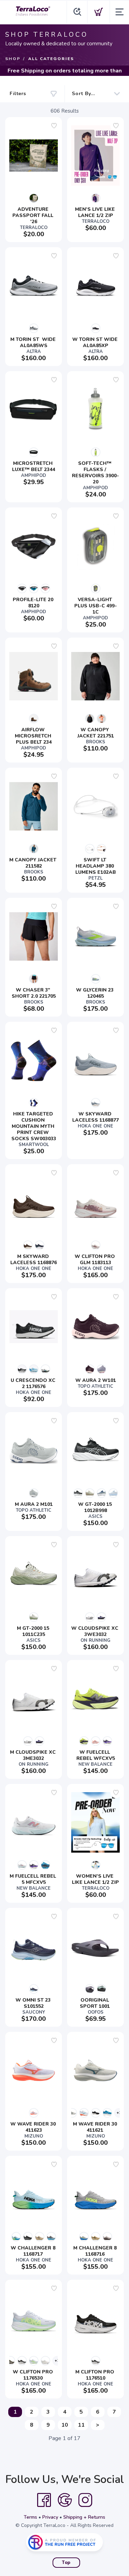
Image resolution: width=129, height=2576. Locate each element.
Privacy (50, 2517)
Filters (18, 94)
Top (66, 2563)
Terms (30, 2517)
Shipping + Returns (84, 2517)
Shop (13, 59)
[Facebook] (44, 2500)
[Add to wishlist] (54, 126)
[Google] (65, 2500)
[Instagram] (85, 2500)
